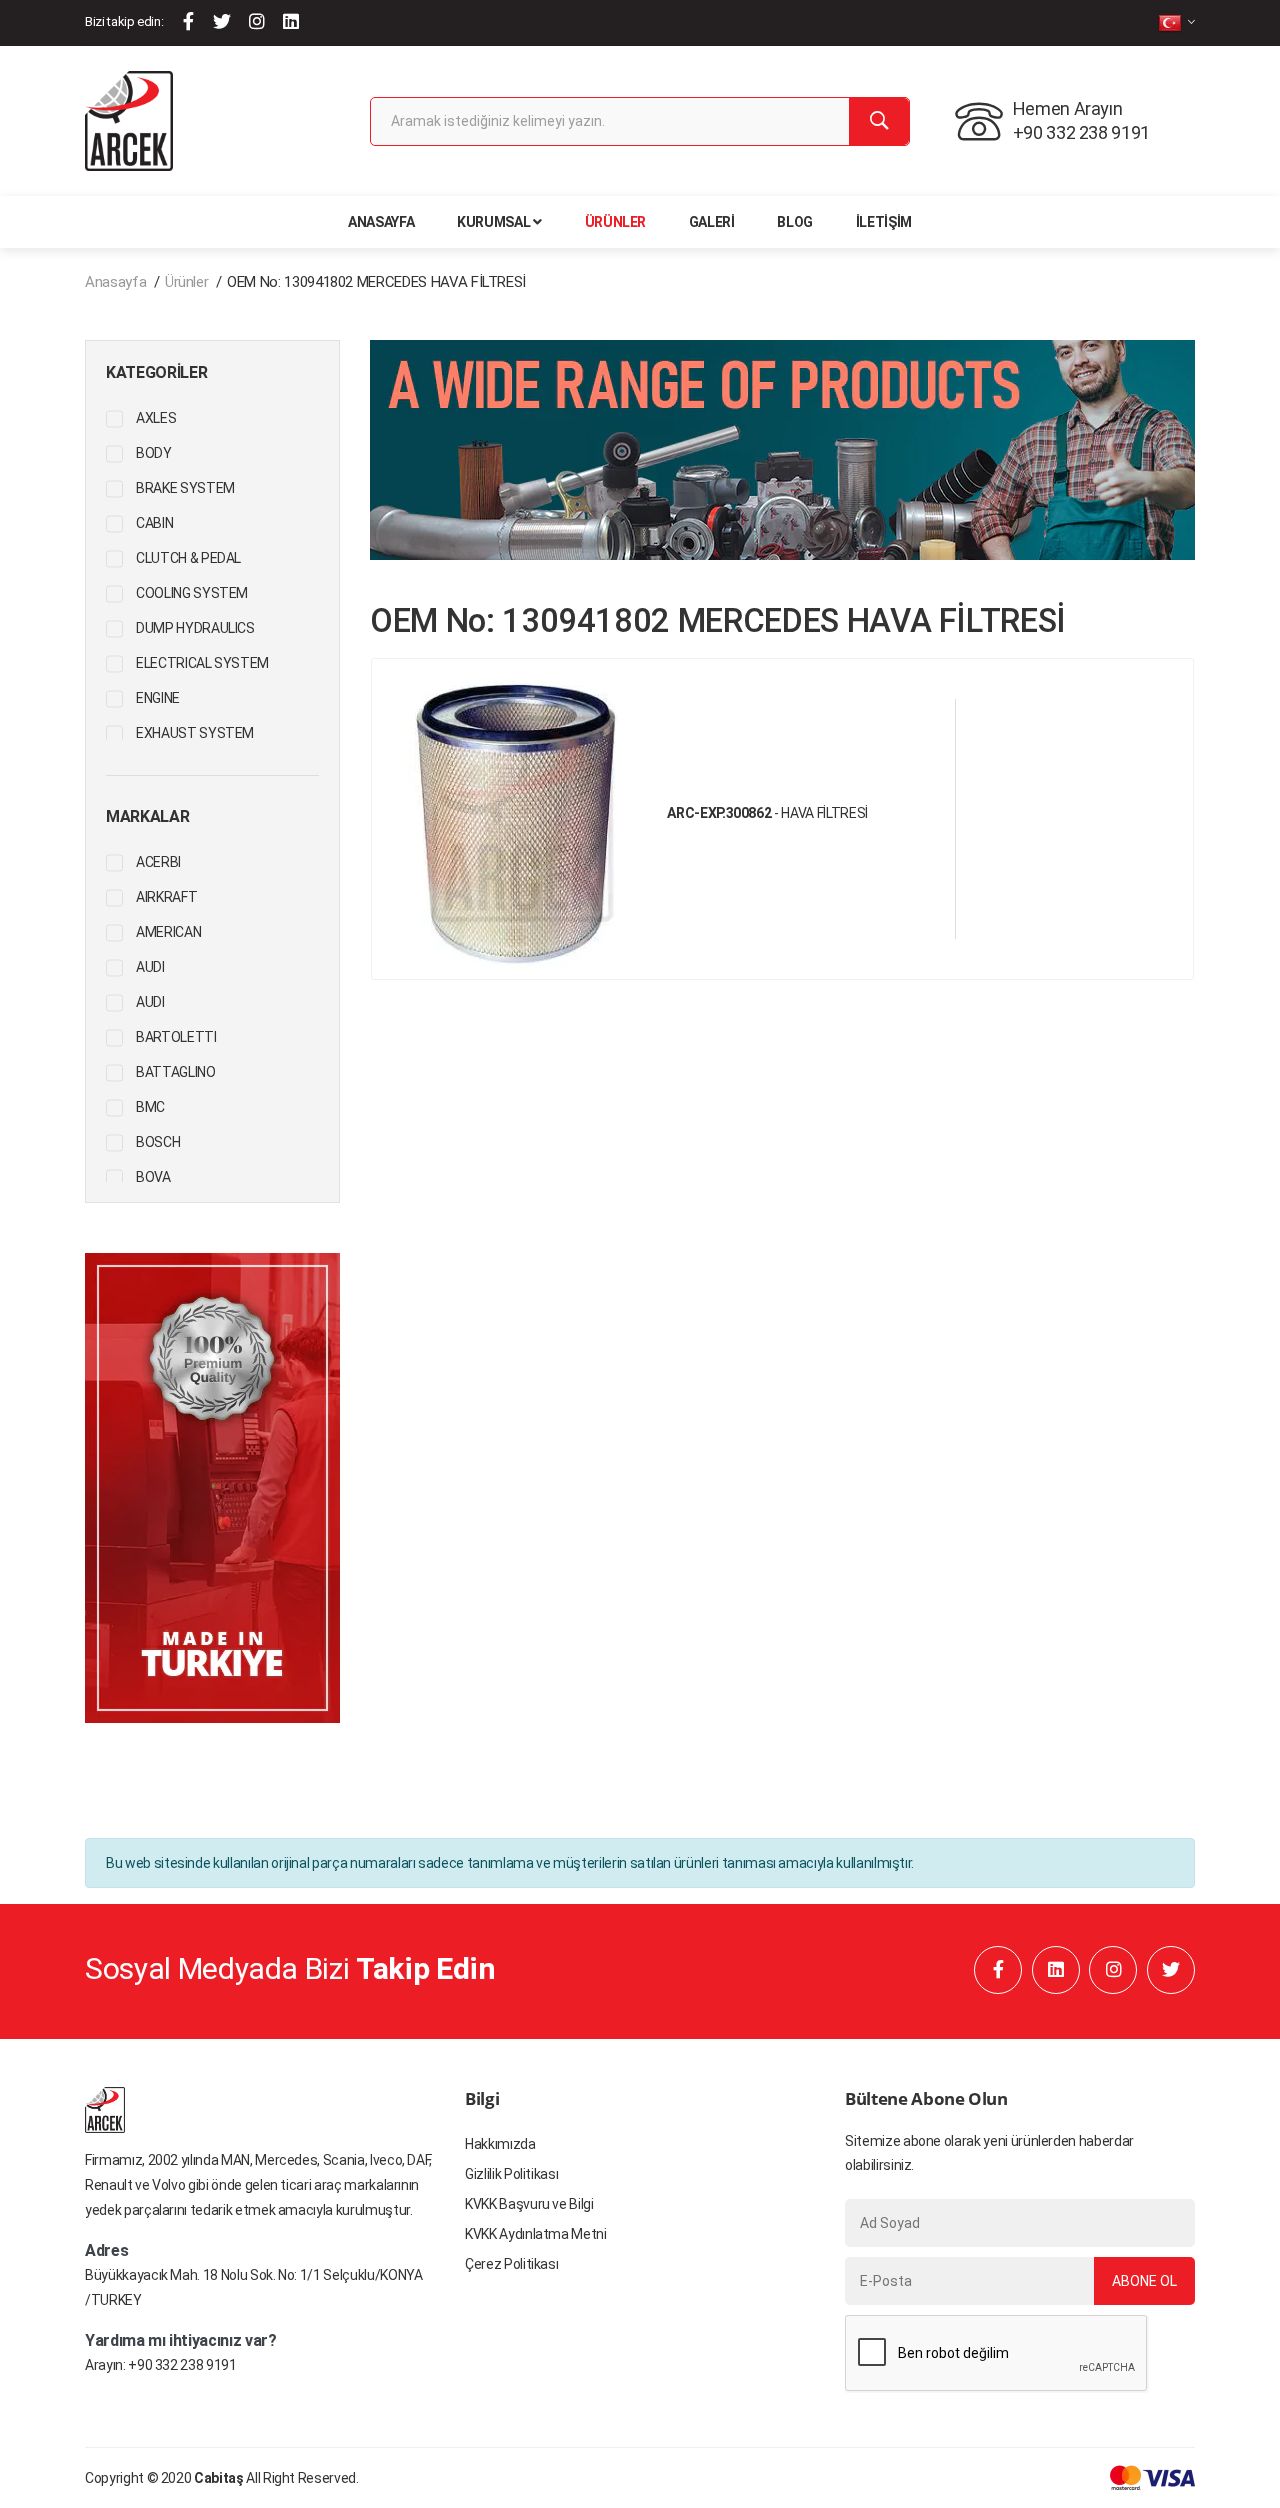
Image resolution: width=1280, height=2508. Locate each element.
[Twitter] (222, 21)
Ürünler (616, 222)
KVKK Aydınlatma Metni (536, 2234)
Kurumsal (493, 222)
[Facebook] (188, 21)
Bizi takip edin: (124, 21)
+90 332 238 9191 (182, 2365)
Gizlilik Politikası (511, 2174)
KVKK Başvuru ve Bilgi (529, 2204)
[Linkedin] (291, 21)
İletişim (884, 222)
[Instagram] (257, 21)
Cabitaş (219, 2478)
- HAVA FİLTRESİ (767, 813)
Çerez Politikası (511, 2264)
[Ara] (879, 121)
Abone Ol (1144, 2281)
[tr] (1176, 22)
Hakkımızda (500, 2144)
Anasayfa (381, 222)
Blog (795, 222)
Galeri (712, 222)
